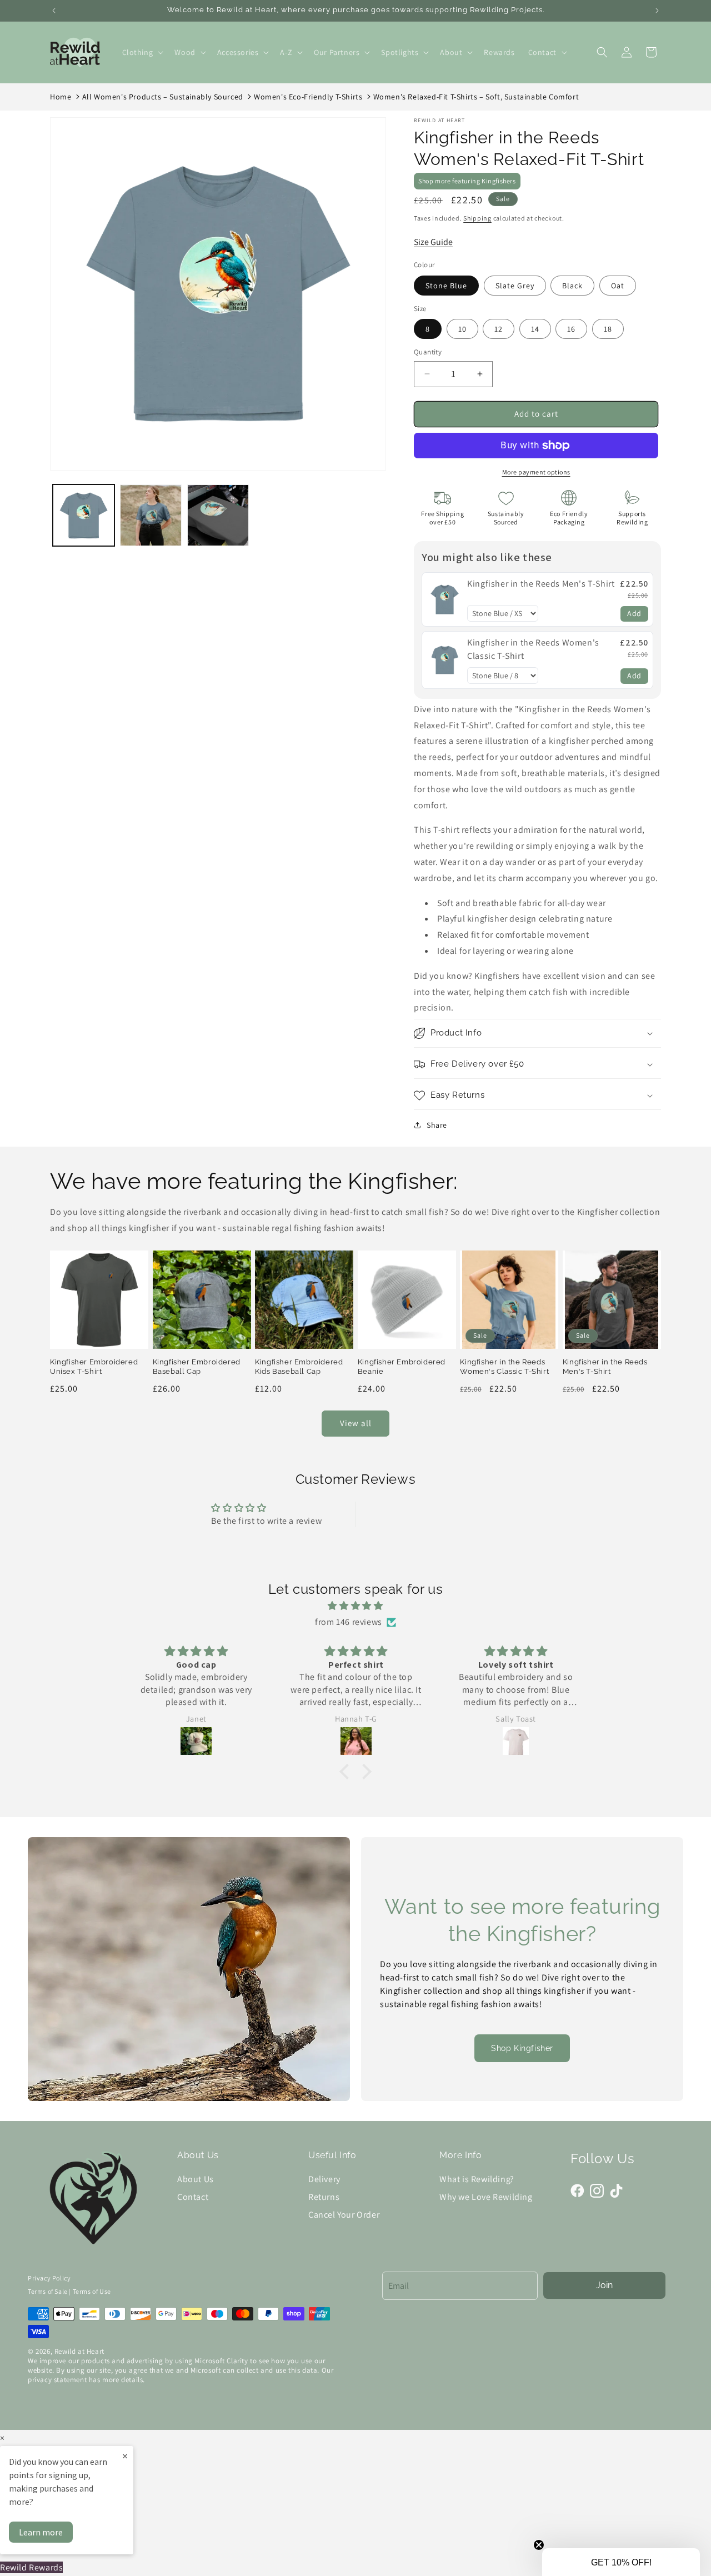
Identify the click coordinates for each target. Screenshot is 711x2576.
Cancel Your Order (344, 2215)
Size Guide (433, 242)
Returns (324, 2197)
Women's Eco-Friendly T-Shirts (308, 97)
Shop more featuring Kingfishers (467, 181)
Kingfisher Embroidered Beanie (402, 1366)
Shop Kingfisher (522, 2048)
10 (462, 329)
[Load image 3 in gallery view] (218, 515)
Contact (193, 2197)
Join (604, 2285)
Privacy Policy (49, 2278)
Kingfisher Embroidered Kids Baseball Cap (299, 1366)
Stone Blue (446, 286)
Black (572, 286)
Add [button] (634, 613)
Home (61, 97)
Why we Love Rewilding (486, 2197)
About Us (196, 2179)
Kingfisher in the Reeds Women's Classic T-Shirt (504, 1366)
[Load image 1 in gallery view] (84, 515)
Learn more (41, 2532)
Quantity (428, 352)
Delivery (324, 2179)
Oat (618, 286)
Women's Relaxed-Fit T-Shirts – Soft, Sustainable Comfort (476, 97)
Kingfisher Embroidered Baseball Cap (197, 1366)
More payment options (536, 472)
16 (571, 329)
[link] (445, 599)
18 (608, 329)
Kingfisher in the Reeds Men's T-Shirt (605, 1366)
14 (535, 329)
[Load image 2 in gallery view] (151, 515)
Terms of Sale (48, 2291)
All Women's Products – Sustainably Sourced (163, 97)
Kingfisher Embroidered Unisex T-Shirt (94, 1366)
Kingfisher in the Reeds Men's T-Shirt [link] (541, 584)
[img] (355, 1606)
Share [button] (437, 1125)
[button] (142, 52)
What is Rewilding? (477, 2179)
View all (356, 1423)
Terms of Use (92, 2291)
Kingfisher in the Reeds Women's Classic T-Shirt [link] (533, 649)
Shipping (477, 218)
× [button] (2, 2438)
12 (499, 329)
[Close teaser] (539, 2545)
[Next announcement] (657, 11)
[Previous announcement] (54, 11)
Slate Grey (515, 286)
